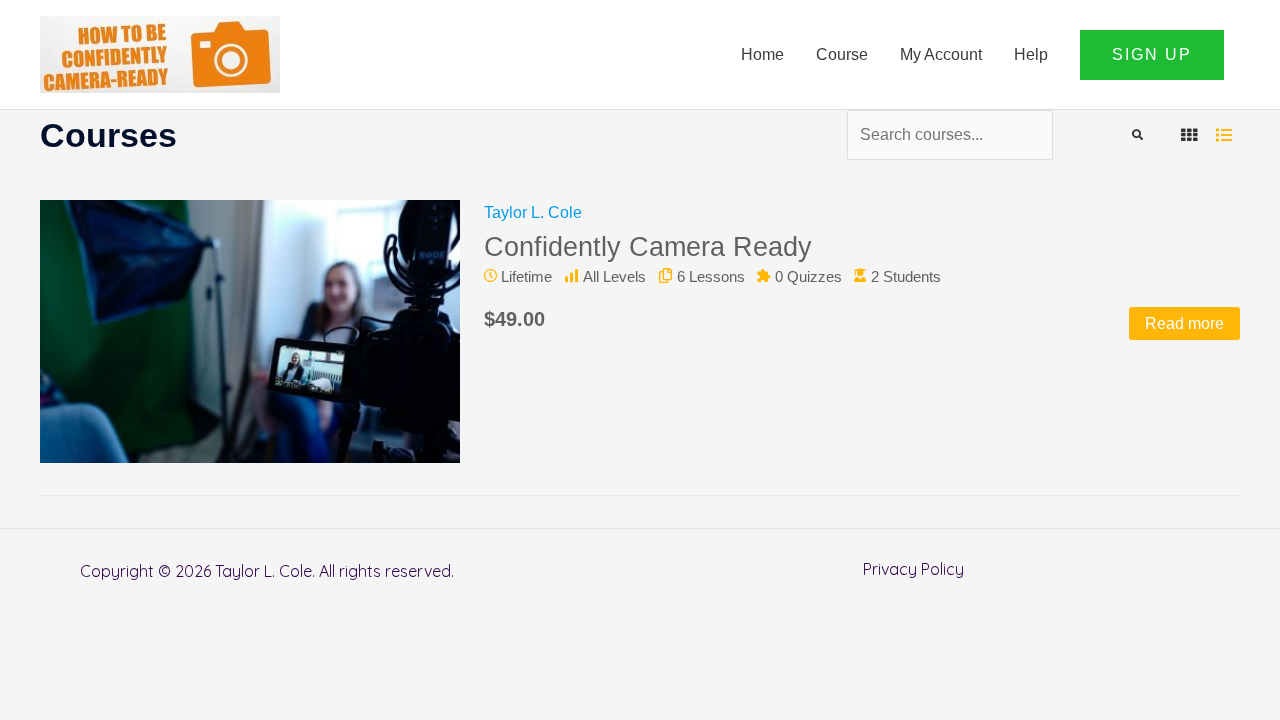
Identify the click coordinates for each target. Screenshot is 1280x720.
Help (1031, 54)
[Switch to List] (1224, 135)
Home (762, 54)
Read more (1184, 323)
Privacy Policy (913, 569)
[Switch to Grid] (1189, 135)
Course (842, 54)
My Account (941, 54)
